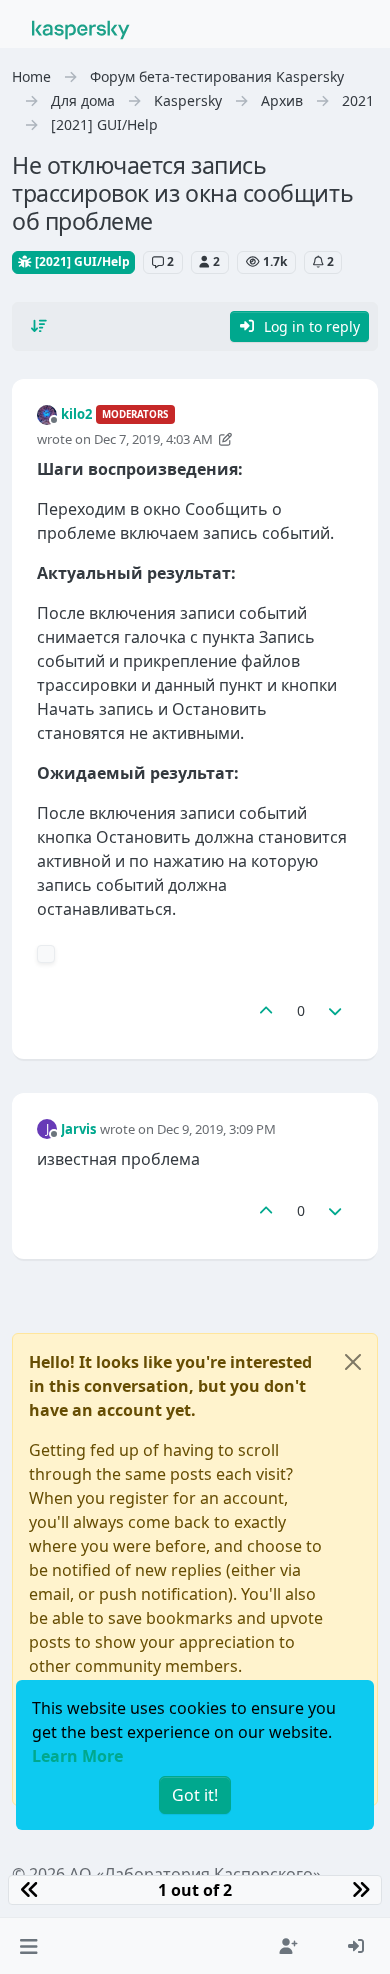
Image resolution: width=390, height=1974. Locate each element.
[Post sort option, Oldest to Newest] (39, 326)
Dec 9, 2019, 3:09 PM (216, 1129)
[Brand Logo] (81, 28)
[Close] (353, 1362)
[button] (28, 1946)
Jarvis (78, 1129)
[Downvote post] (336, 1010)
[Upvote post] (266, 1010)
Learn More (77, 1756)
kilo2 (76, 414)
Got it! (195, 1795)
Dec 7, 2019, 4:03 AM (153, 439)
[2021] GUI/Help (81, 261)
